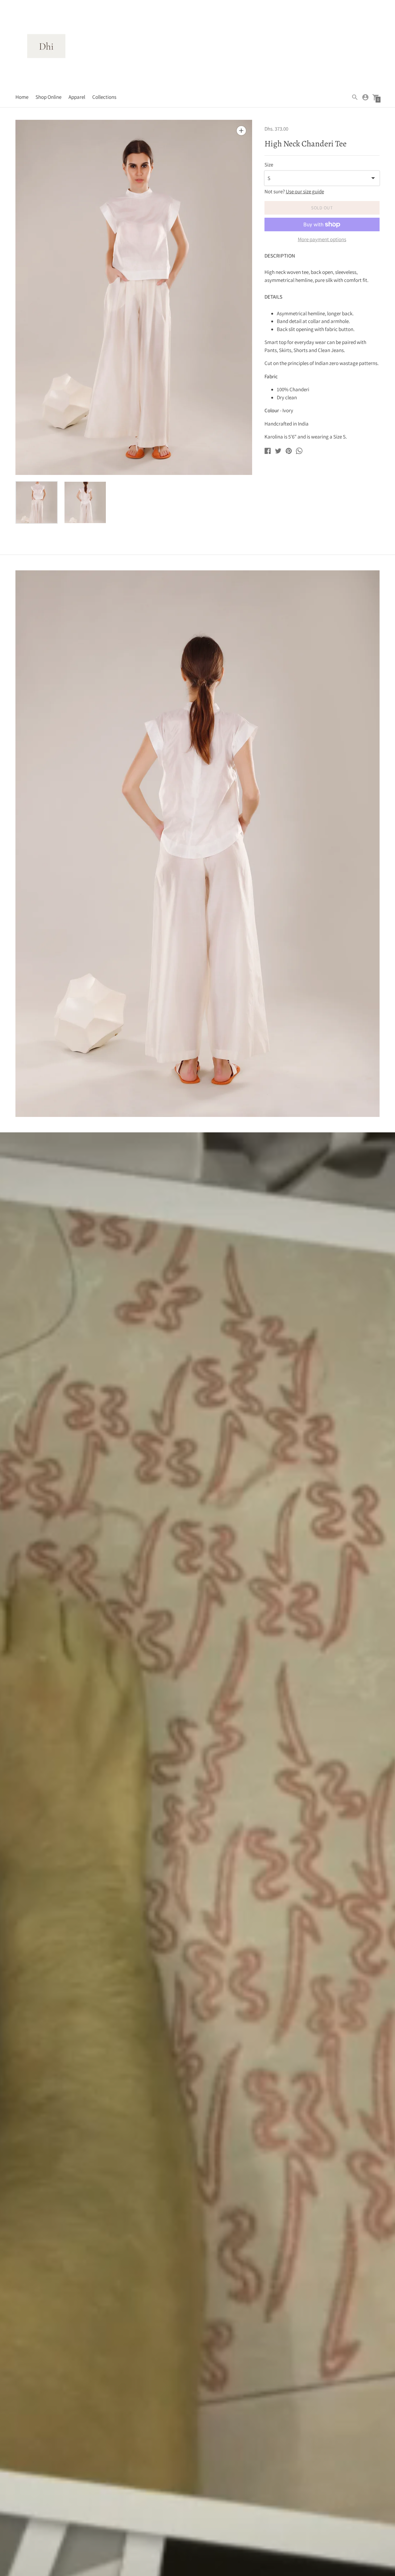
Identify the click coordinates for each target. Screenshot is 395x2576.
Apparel (77, 97)
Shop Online (48, 97)
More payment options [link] (322, 240)
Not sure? (294, 192)
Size (269, 165)
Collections (104, 97)
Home (22, 97)
